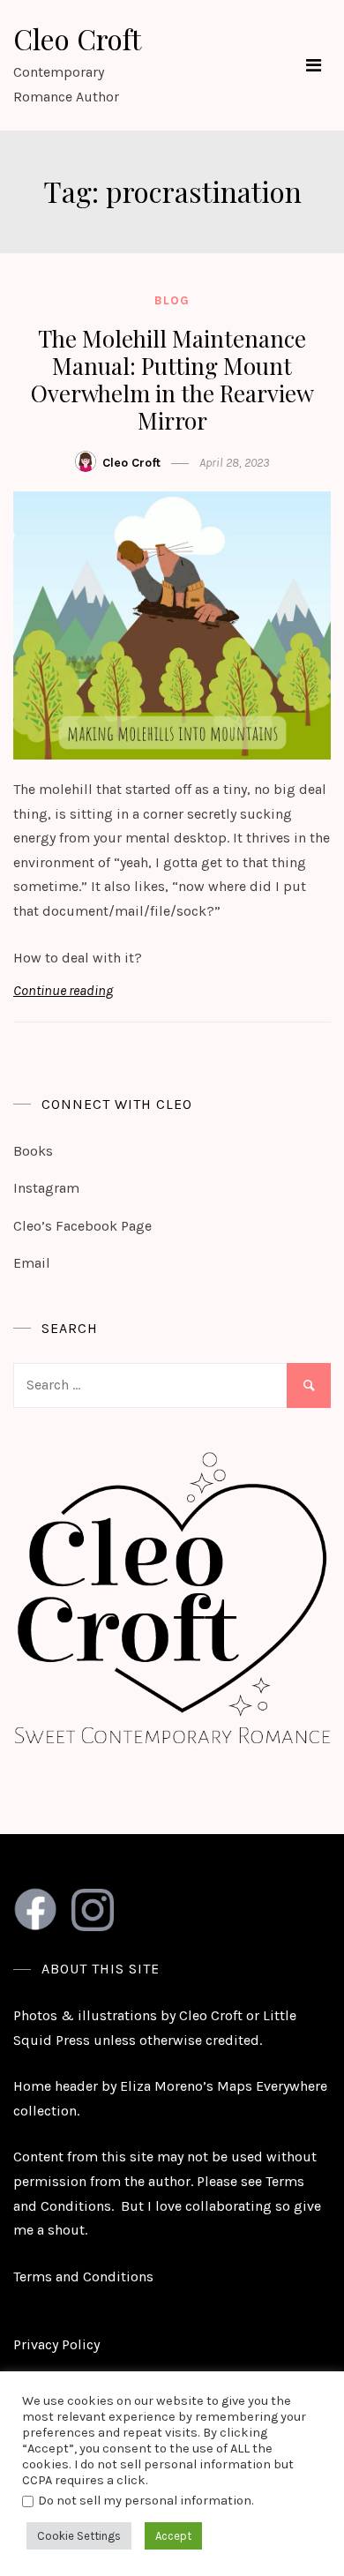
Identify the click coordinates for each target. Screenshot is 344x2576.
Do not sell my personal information (145, 2501)
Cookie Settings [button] (79, 2536)
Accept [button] (173, 2536)
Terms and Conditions (83, 2276)
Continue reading (63, 990)
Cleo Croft (77, 38)
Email (32, 1263)
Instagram (46, 1188)
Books (33, 1151)
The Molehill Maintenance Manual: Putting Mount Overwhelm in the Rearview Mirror (172, 380)
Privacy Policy (56, 2344)
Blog (172, 300)
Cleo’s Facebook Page (82, 1226)
